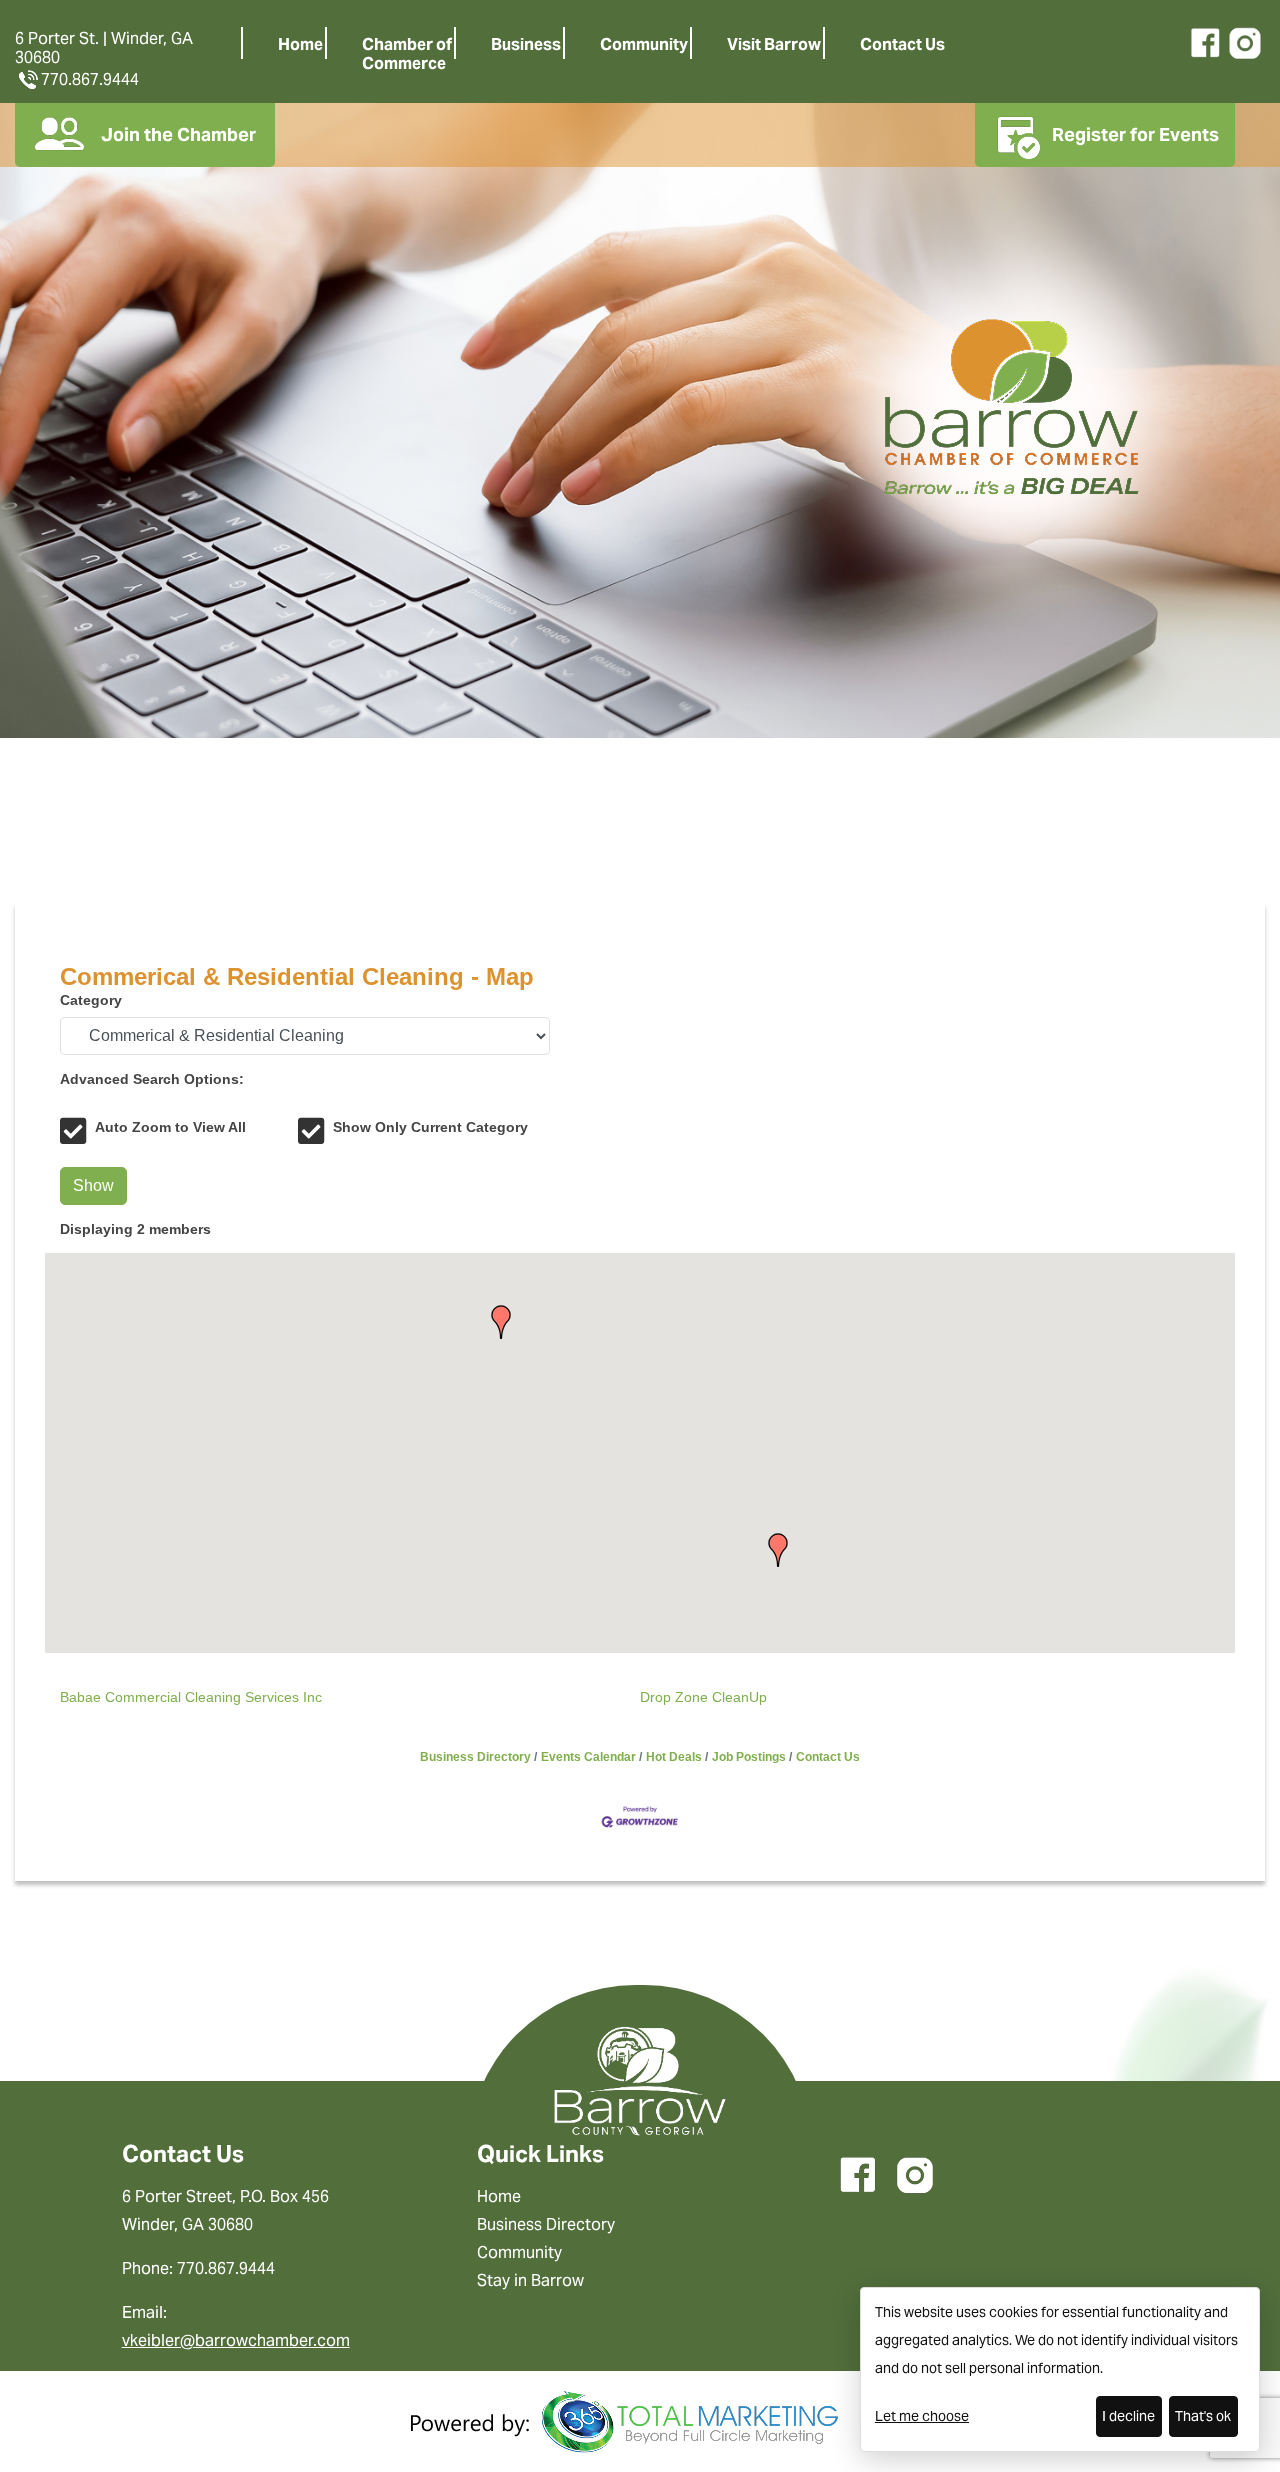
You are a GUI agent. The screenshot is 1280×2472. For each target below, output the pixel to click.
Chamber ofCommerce (407, 54)
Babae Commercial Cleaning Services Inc (191, 1697)
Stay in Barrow (530, 2280)
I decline (1128, 2416)
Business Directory (475, 1757)
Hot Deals (674, 1757)
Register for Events (1135, 134)
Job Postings (749, 1757)
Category (91, 1000)
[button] (778, 1550)
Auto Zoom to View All (170, 1127)
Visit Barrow (774, 44)
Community (644, 44)
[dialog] (1060, 2369)
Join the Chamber (178, 134)
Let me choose (922, 2416)
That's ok (1203, 2416)
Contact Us (902, 44)
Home (300, 44)
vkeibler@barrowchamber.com (236, 2340)
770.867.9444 (90, 79)
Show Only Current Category (430, 1127)
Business (526, 44)
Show (93, 1185)
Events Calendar (588, 1757)
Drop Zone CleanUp (703, 1697)
